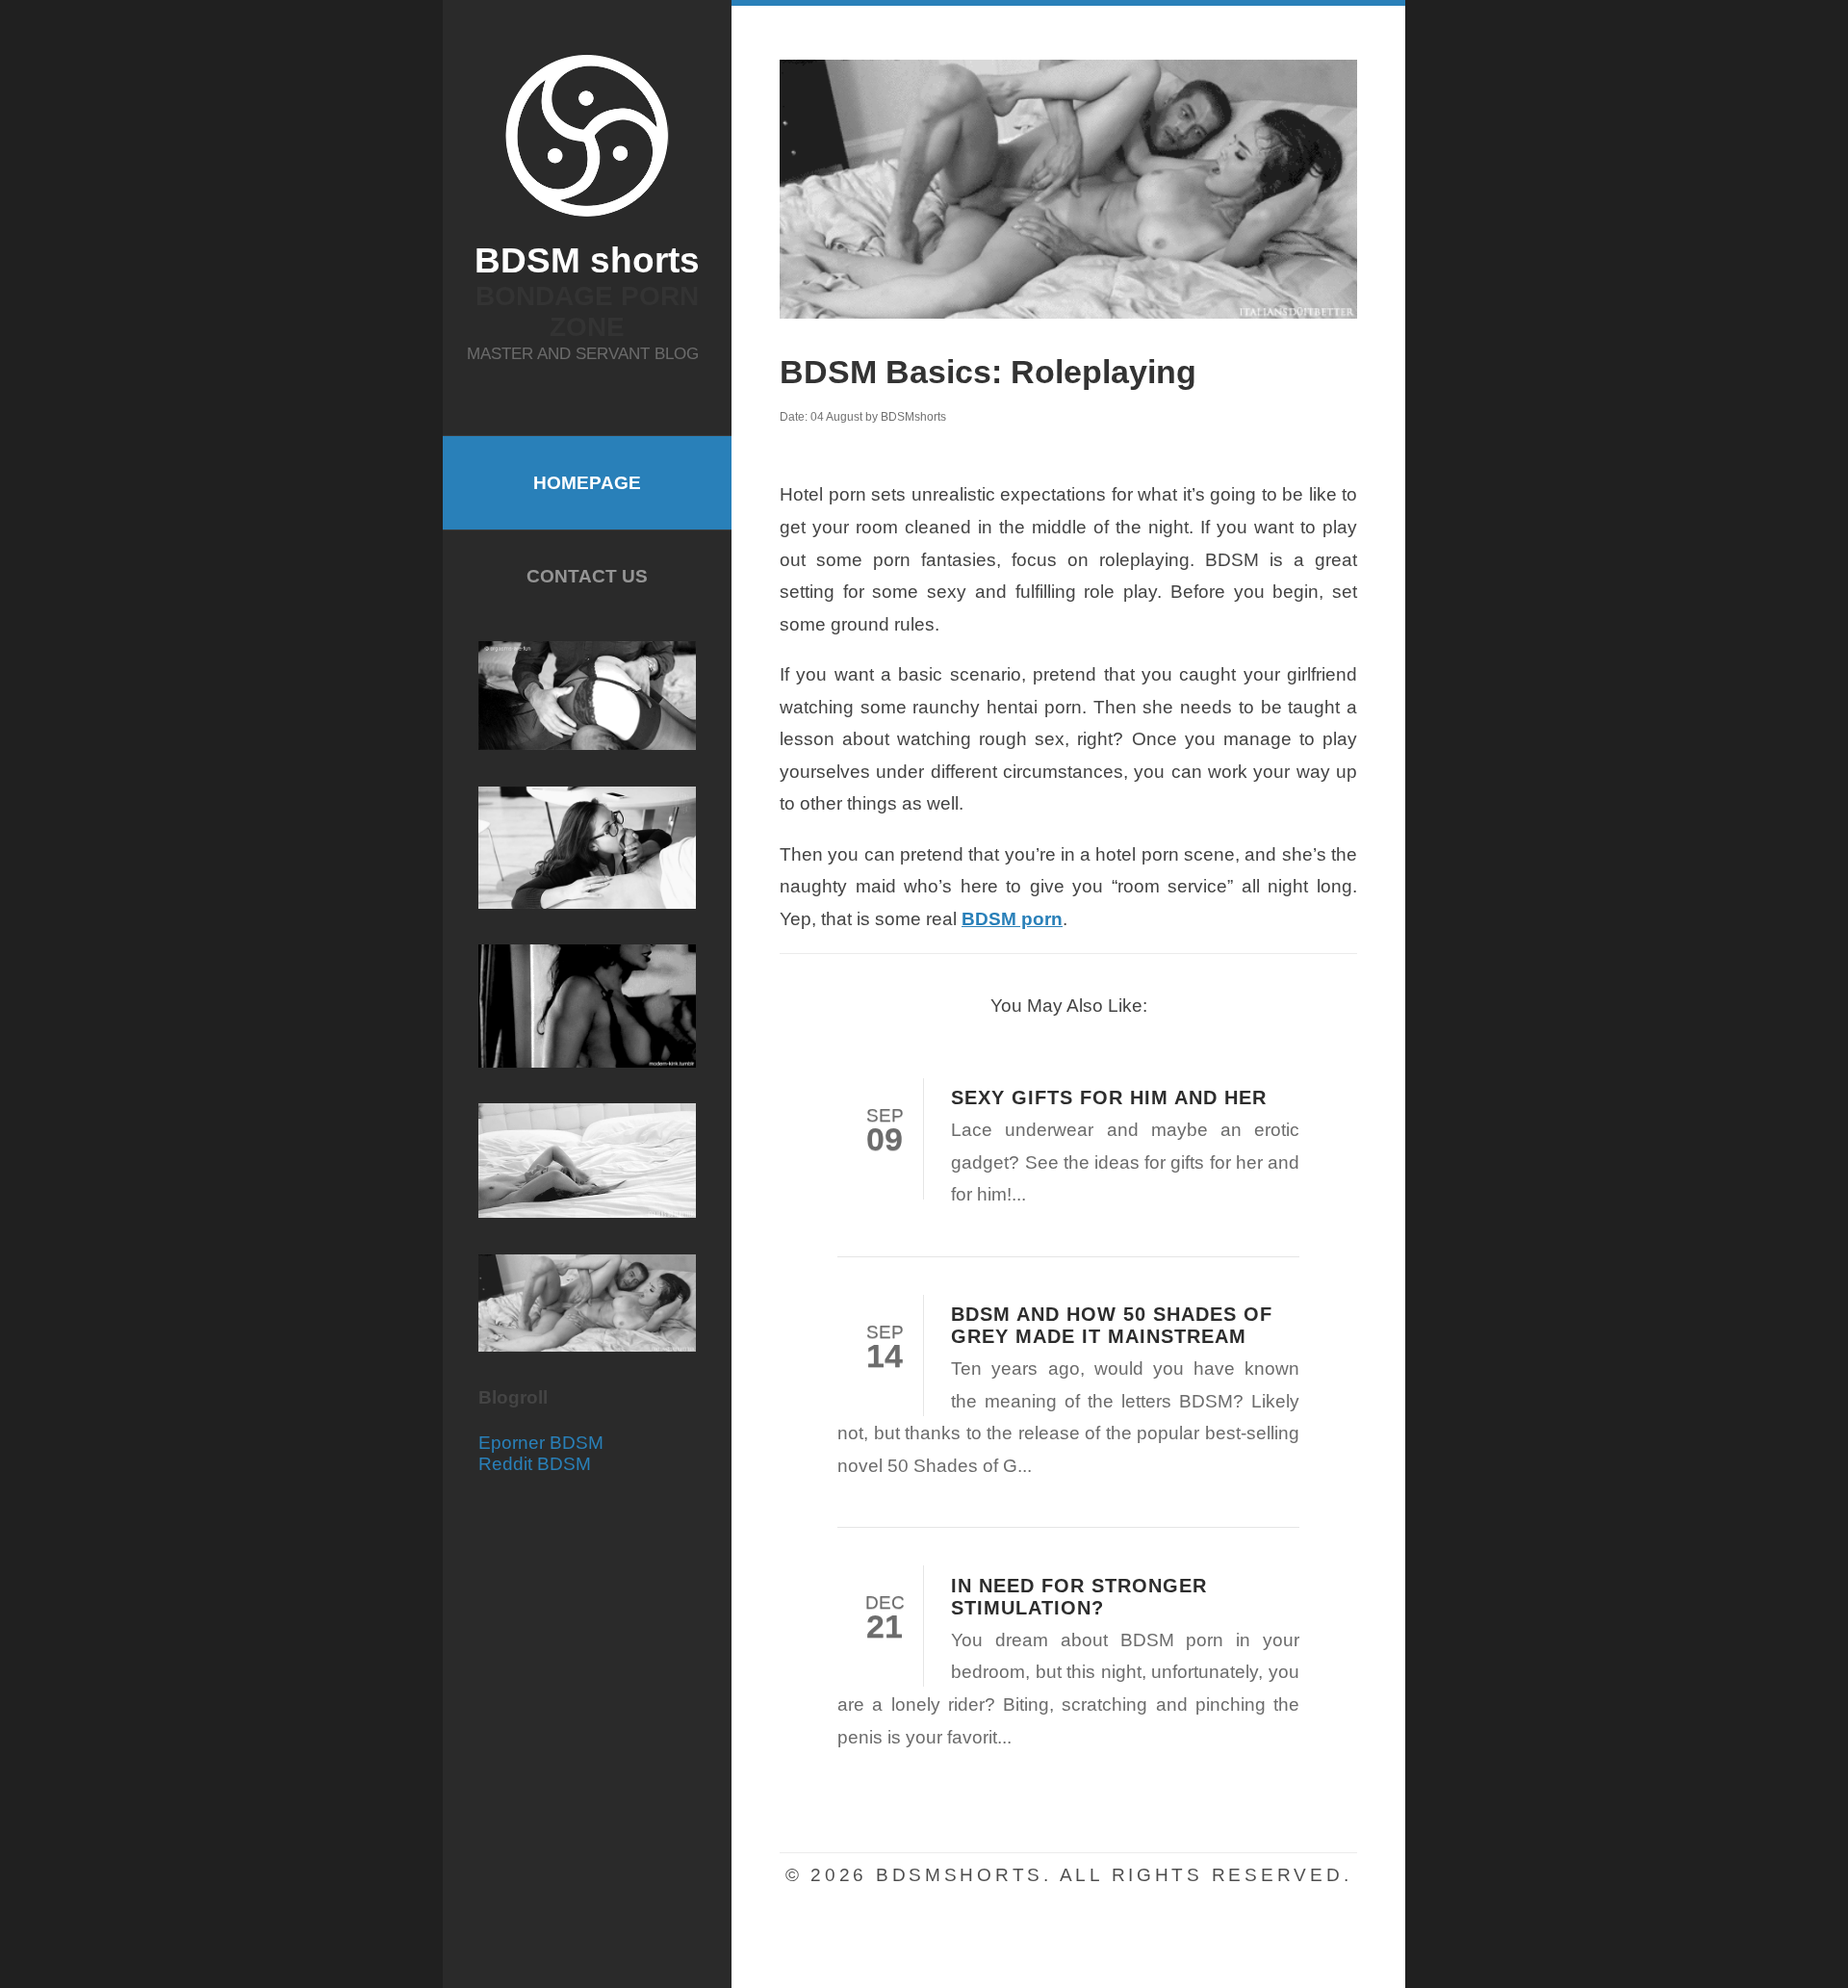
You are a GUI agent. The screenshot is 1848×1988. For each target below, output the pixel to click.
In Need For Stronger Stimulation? (1079, 1597)
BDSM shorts (587, 260)
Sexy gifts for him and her (1109, 1097)
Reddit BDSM (535, 1464)
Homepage (587, 483)
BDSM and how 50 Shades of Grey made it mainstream (1112, 1325)
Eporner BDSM (541, 1443)
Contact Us (587, 576)
